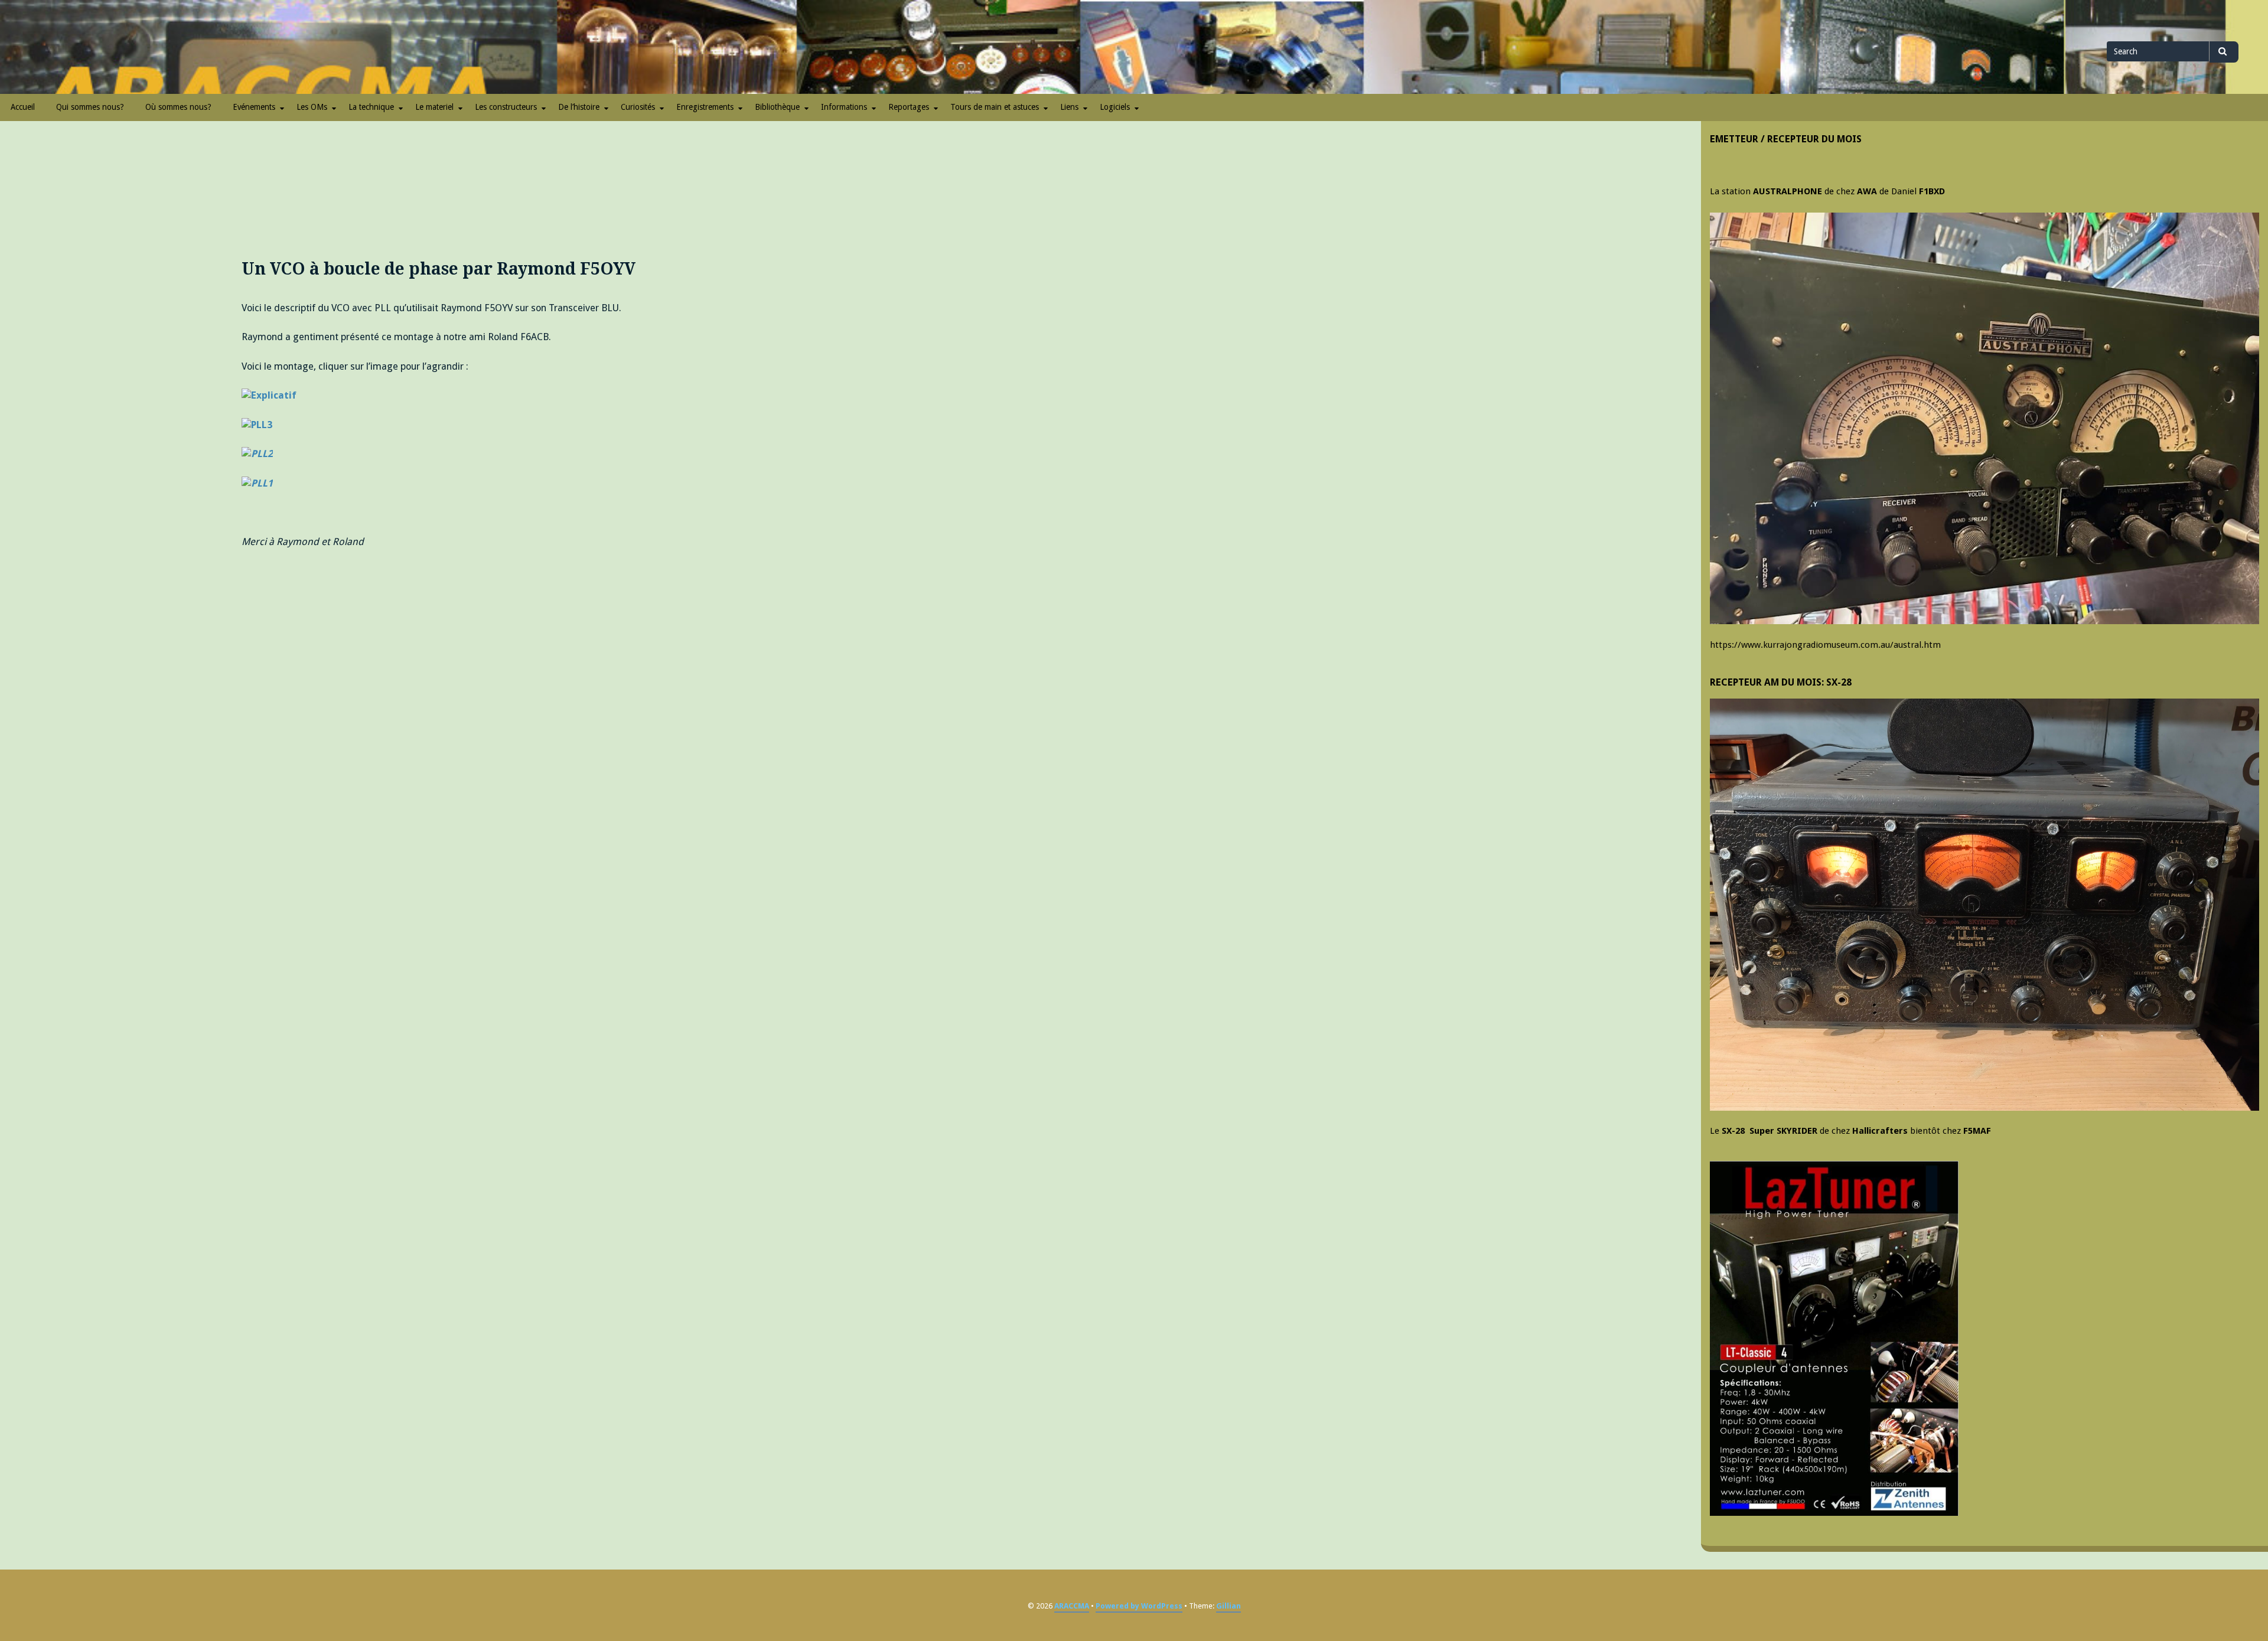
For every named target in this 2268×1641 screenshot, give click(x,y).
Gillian (1228, 1606)
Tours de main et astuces (995, 107)
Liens (1069, 107)
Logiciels (1115, 107)
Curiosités (638, 107)
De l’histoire (579, 107)
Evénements (254, 107)
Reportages (909, 107)
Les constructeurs (506, 107)
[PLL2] (257, 425)
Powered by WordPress (1139, 1606)
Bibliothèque (777, 107)
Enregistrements (705, 107)
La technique (371, 107)
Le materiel (434, 107)
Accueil (23, 107)
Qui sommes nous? (90, 107)
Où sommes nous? (178, 107)
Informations (844, 107)
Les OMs (312, 107)
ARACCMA (1072, 1606)
